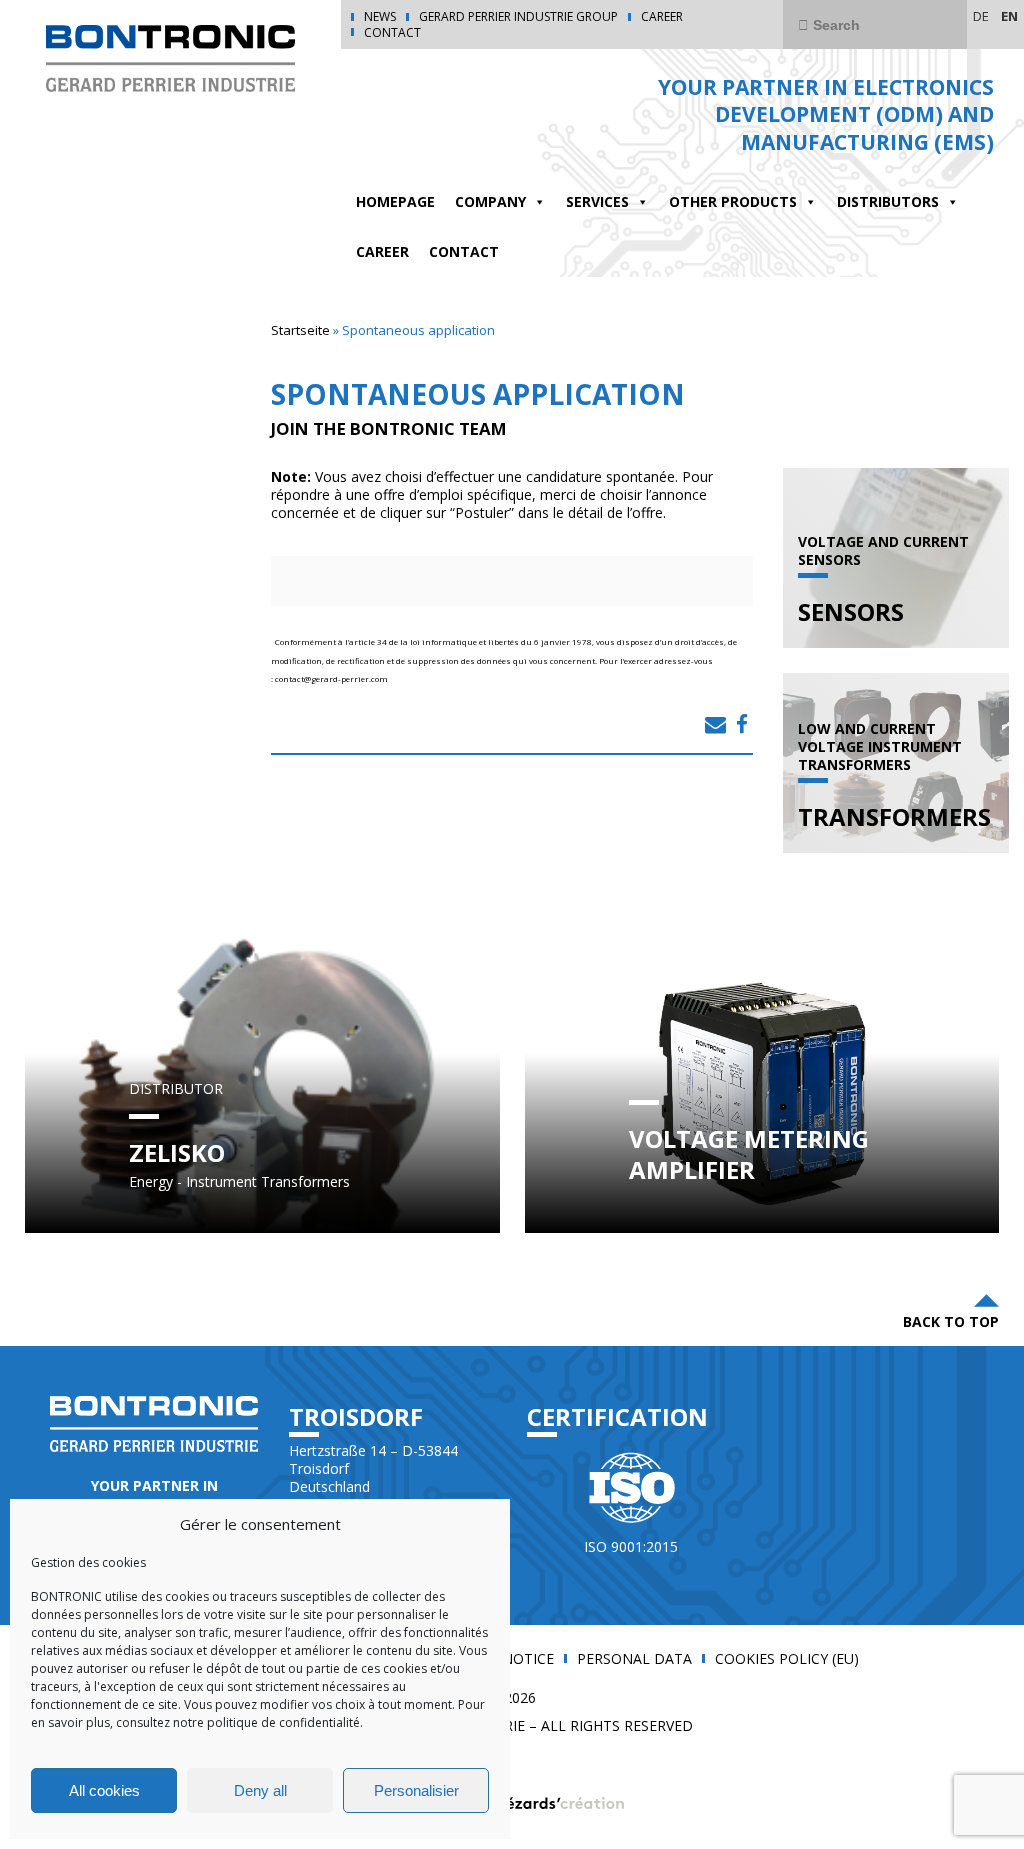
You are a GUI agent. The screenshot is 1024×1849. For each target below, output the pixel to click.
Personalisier (416, 1790)
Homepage (395, 201)
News (380, 17)
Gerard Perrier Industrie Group (518, 17)
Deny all (260, 1790)
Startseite (300, 330)
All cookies (104, 1790)
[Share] (715, 724)
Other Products (733, 201)
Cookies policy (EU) (787, 1659)
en (1009, 16)
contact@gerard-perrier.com (331, 678)
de (981, 16)
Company (490, 201)
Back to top (951, 1321)
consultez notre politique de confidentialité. (238, 1722)
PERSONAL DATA (634, 1659)
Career (662, 17)
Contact (392, 33)
